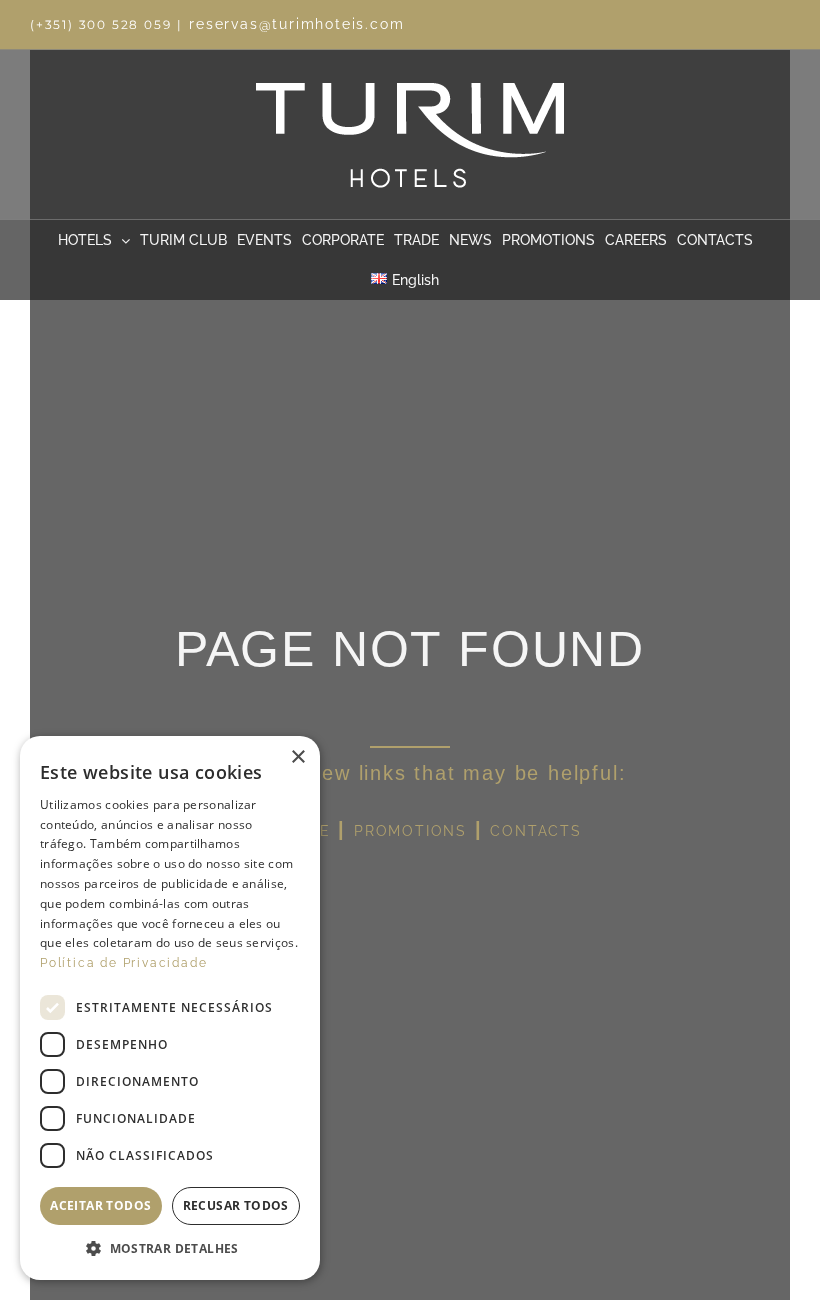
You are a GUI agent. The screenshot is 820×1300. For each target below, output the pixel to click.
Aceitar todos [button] (100, 1205)
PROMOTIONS (410, 831)
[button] (170, 1249)
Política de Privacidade (123, 963)
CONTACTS (535, 831)
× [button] (297, 757)
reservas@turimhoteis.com (296, 24)
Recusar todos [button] (236, 1205)
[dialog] (170, 1008)
